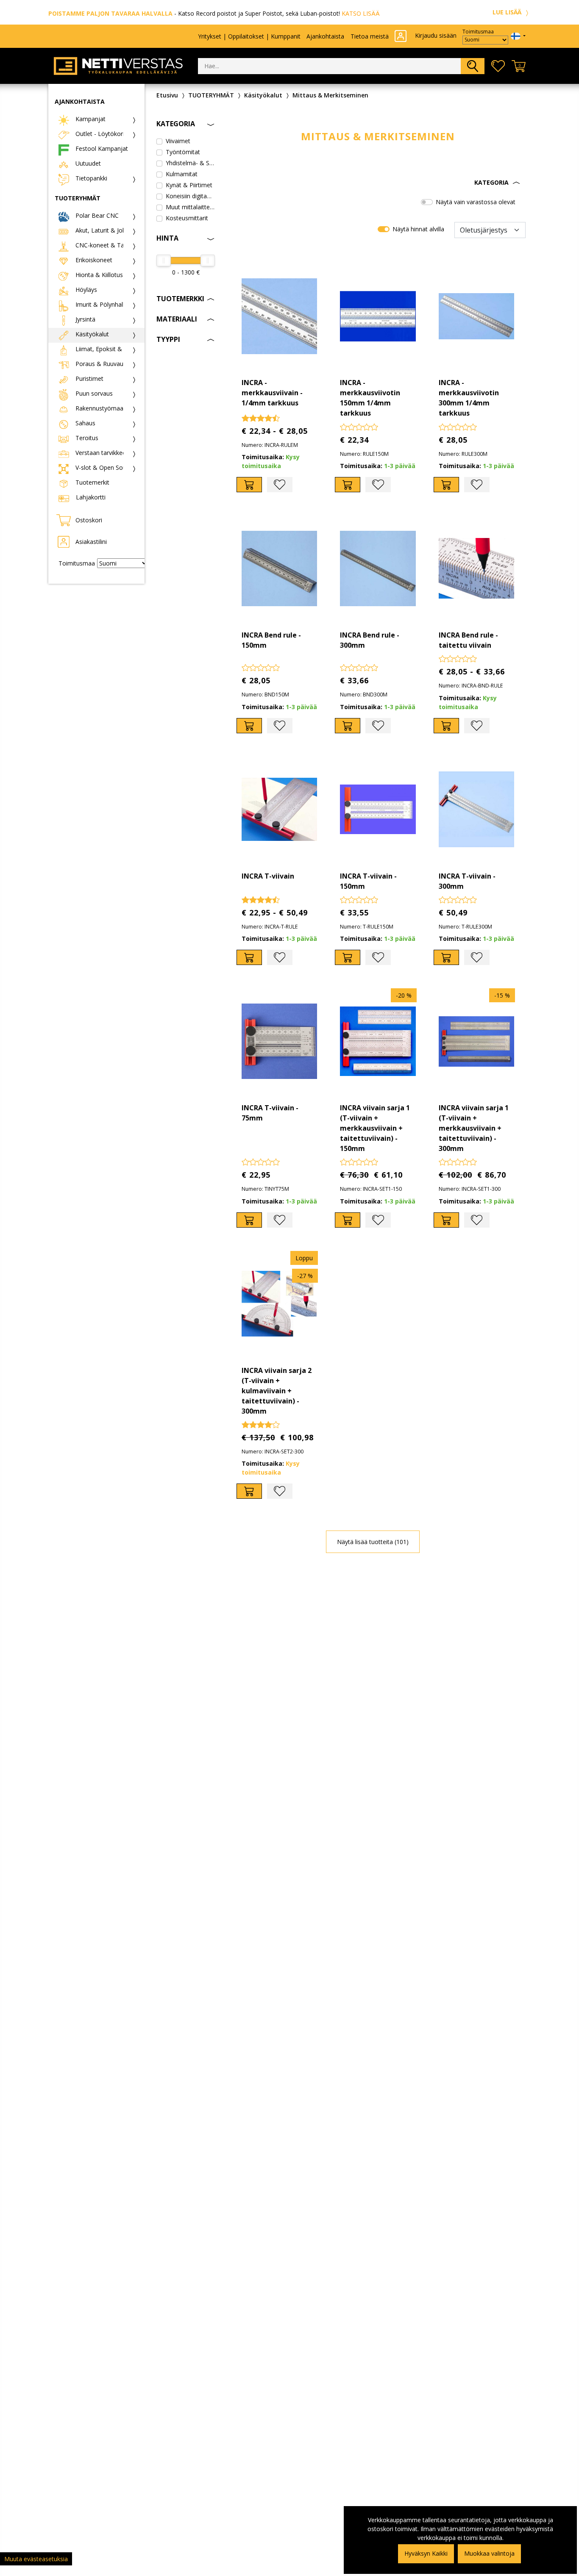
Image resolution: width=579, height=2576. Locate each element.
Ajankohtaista (325, 36)
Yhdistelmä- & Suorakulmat (190, 163)
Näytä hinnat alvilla (418, 229)
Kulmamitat (182, 174)
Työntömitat (183, 152)
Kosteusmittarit (187, 218)
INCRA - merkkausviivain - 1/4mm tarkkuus (272, 393)
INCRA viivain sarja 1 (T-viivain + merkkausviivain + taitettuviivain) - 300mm (474, 1128)
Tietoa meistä (370, 36)
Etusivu (167, 95)
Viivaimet (178, 141)
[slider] (164, 261)
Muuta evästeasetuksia (36, 2559)
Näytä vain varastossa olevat (476, 202)
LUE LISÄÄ (508, 12)
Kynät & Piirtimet (189, 185)
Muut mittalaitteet (190, 207)
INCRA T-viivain (268, 876)
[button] (378, 183)
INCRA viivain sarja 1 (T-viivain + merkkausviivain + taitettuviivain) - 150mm (375, 1128)
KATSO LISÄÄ (361, 13)
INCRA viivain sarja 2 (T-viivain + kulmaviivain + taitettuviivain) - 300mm (277, 1391)
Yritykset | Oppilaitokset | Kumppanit (249, 36)
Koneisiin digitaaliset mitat (190, 196)
